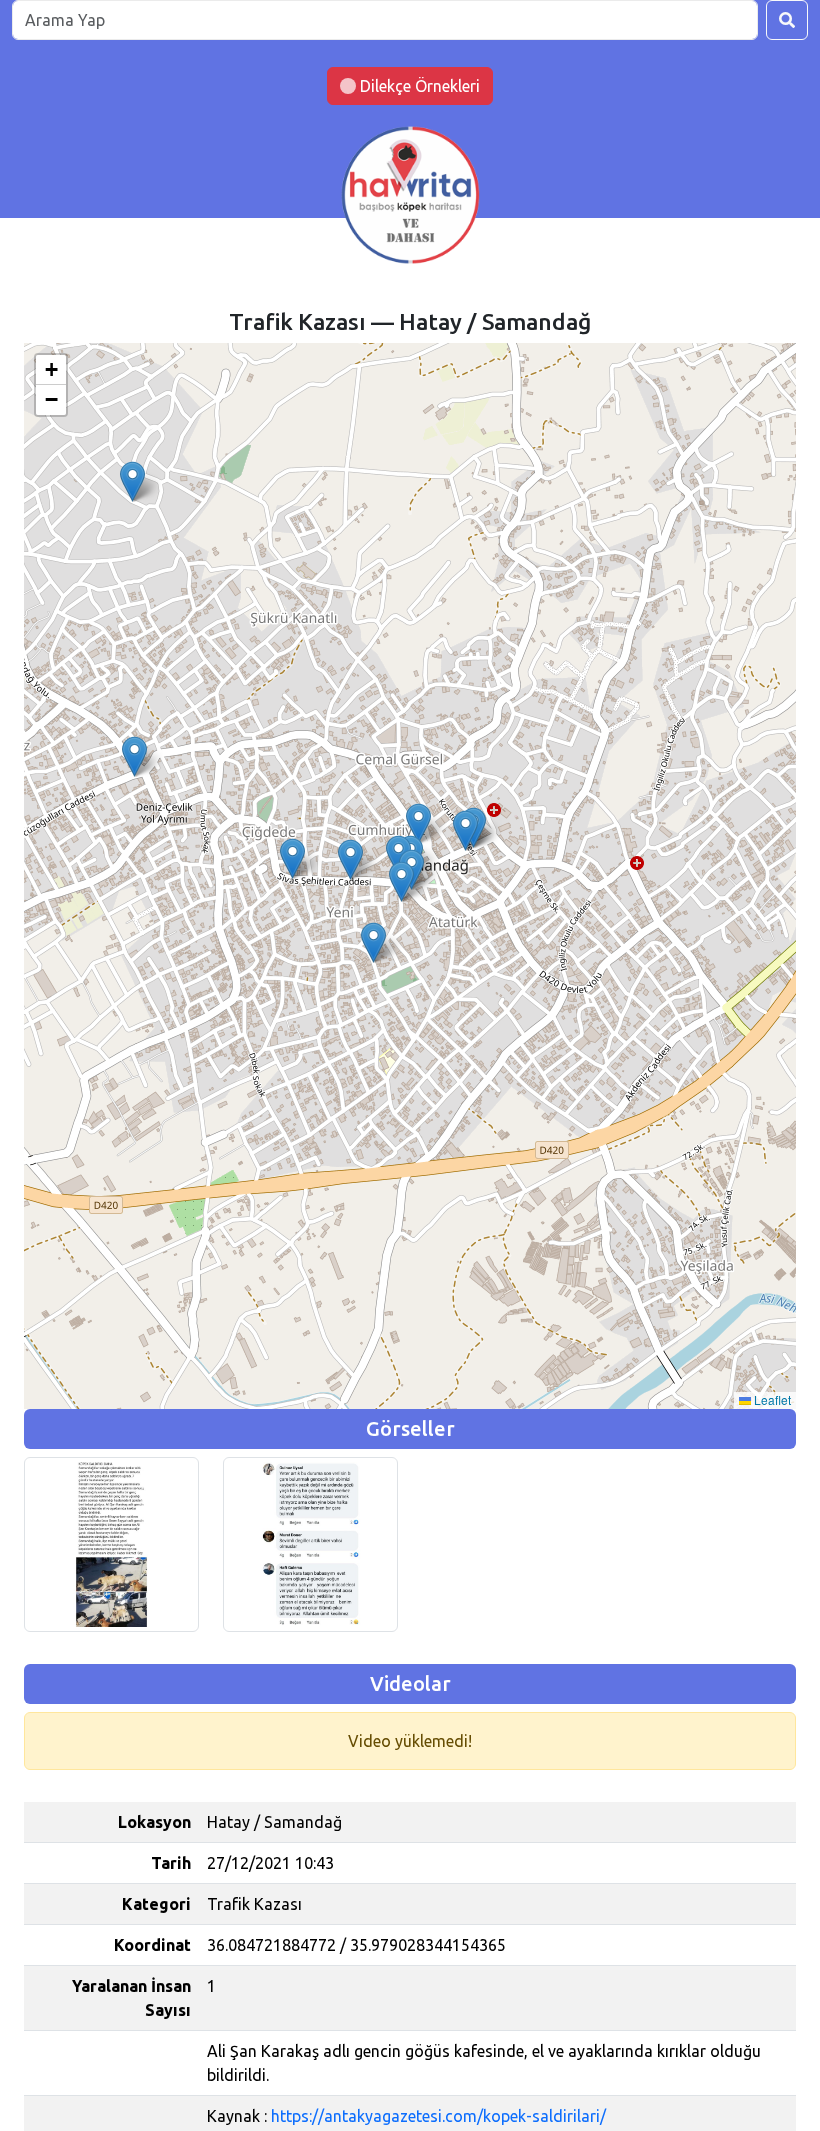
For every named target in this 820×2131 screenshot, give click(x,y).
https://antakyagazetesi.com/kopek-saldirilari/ (438, 2116)
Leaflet (771, 1399)
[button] (418, 823)
